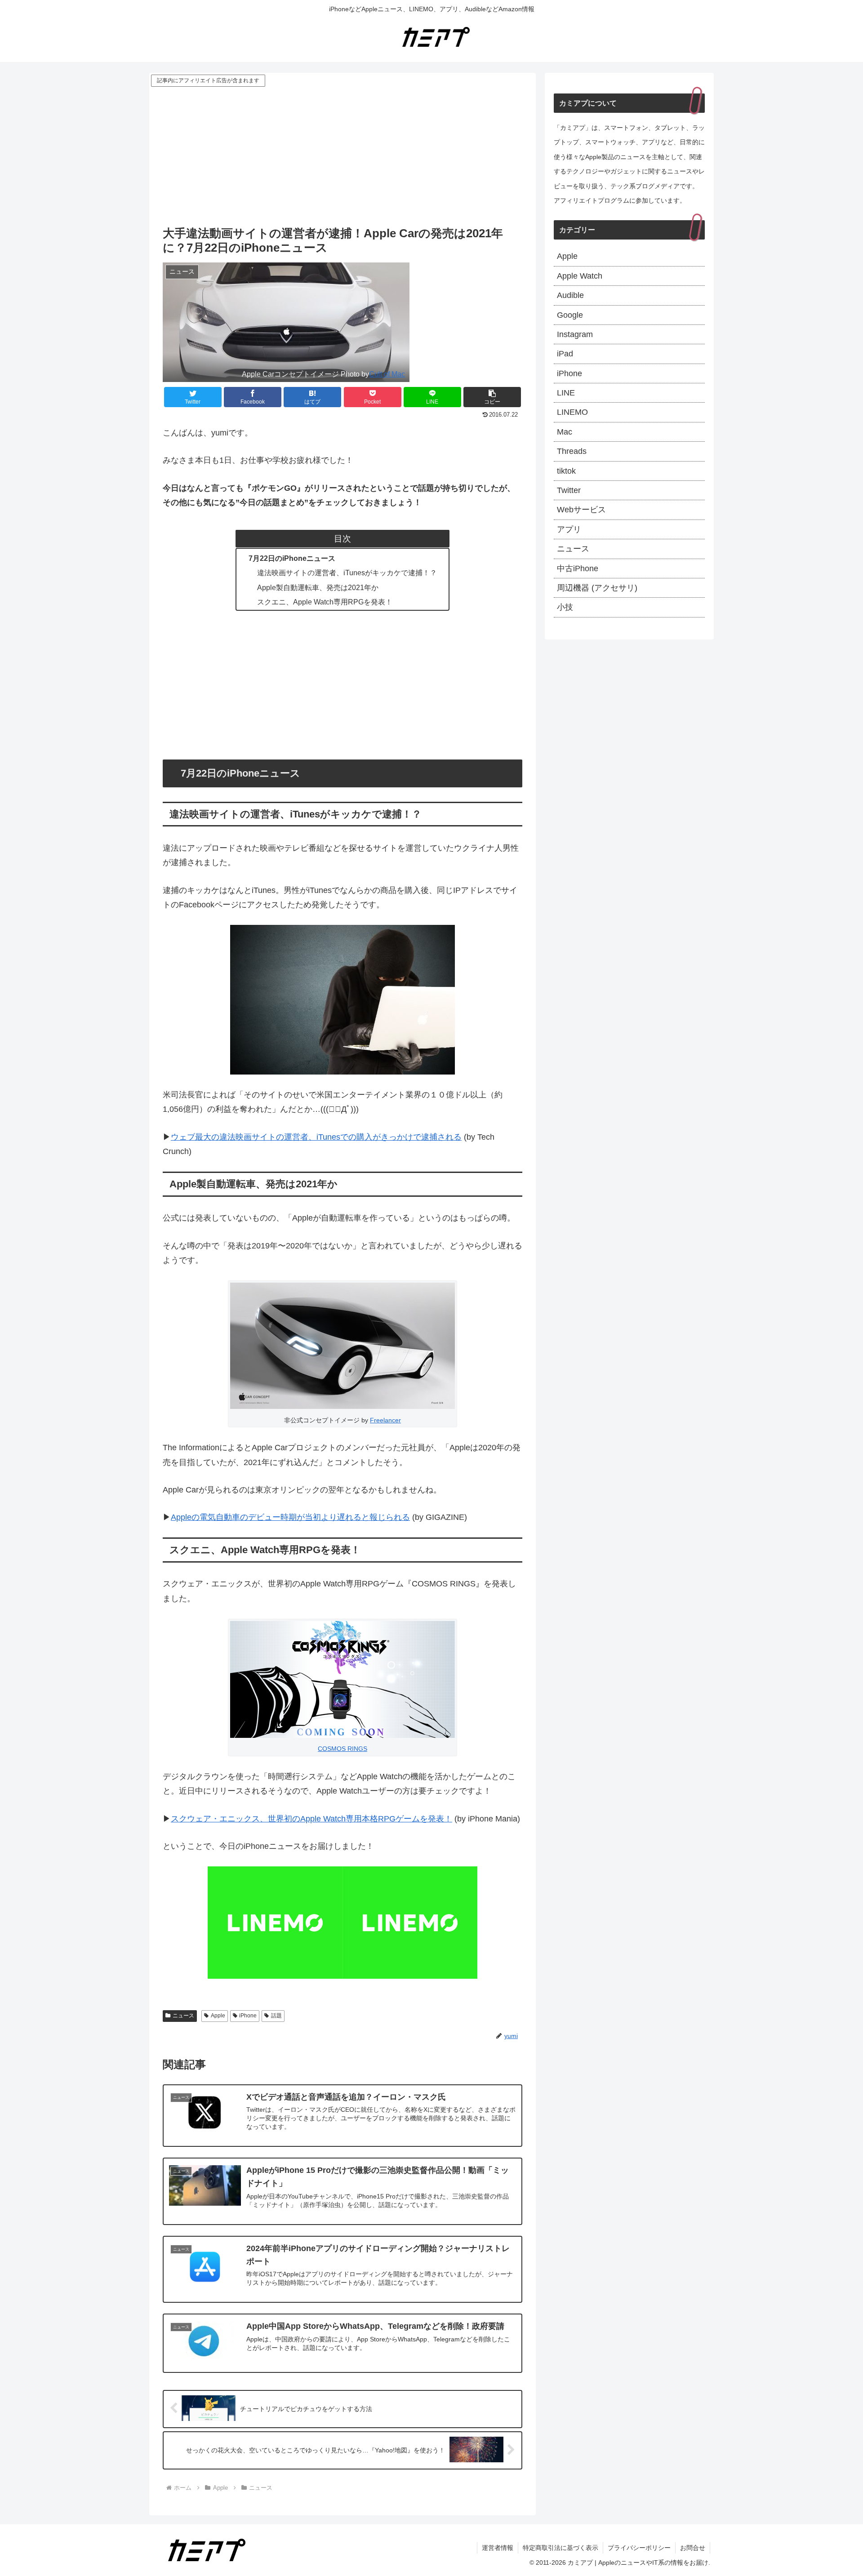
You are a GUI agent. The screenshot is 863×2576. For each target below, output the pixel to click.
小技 (565, 607)
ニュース (183, 2016)
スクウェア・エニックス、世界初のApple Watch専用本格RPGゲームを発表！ (311, 1819)
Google (570, 315)
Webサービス (581, 510)
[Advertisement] (343, 156)
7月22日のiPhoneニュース (292, 558)
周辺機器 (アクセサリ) (597, 588)
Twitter (569, 490)
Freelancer (385, 1420)
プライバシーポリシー (639, 2548)
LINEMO (572, 412)
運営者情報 (498, 2548)
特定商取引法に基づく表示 (561, 2548)
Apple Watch (580, 276)
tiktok (566, 471)
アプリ (569, 529)
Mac (565, 432)
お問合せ (693, 2548)
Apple (218, 2016)
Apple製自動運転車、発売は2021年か (318, 587)
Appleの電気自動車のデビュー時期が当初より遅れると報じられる (290, 1517)
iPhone (248, 2016)
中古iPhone (578, 568)
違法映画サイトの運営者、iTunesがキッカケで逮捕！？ (347, 573)
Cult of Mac (387, 374)
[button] (492, 397)
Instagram (575, 334)
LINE (566, 393)
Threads (572, 451)
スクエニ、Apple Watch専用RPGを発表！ (325, 602)
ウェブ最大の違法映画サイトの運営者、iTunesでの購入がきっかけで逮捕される (316, 1137)
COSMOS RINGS (343, 1749)
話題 (276, 2016)
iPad (565, 354)
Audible (570, 295)
